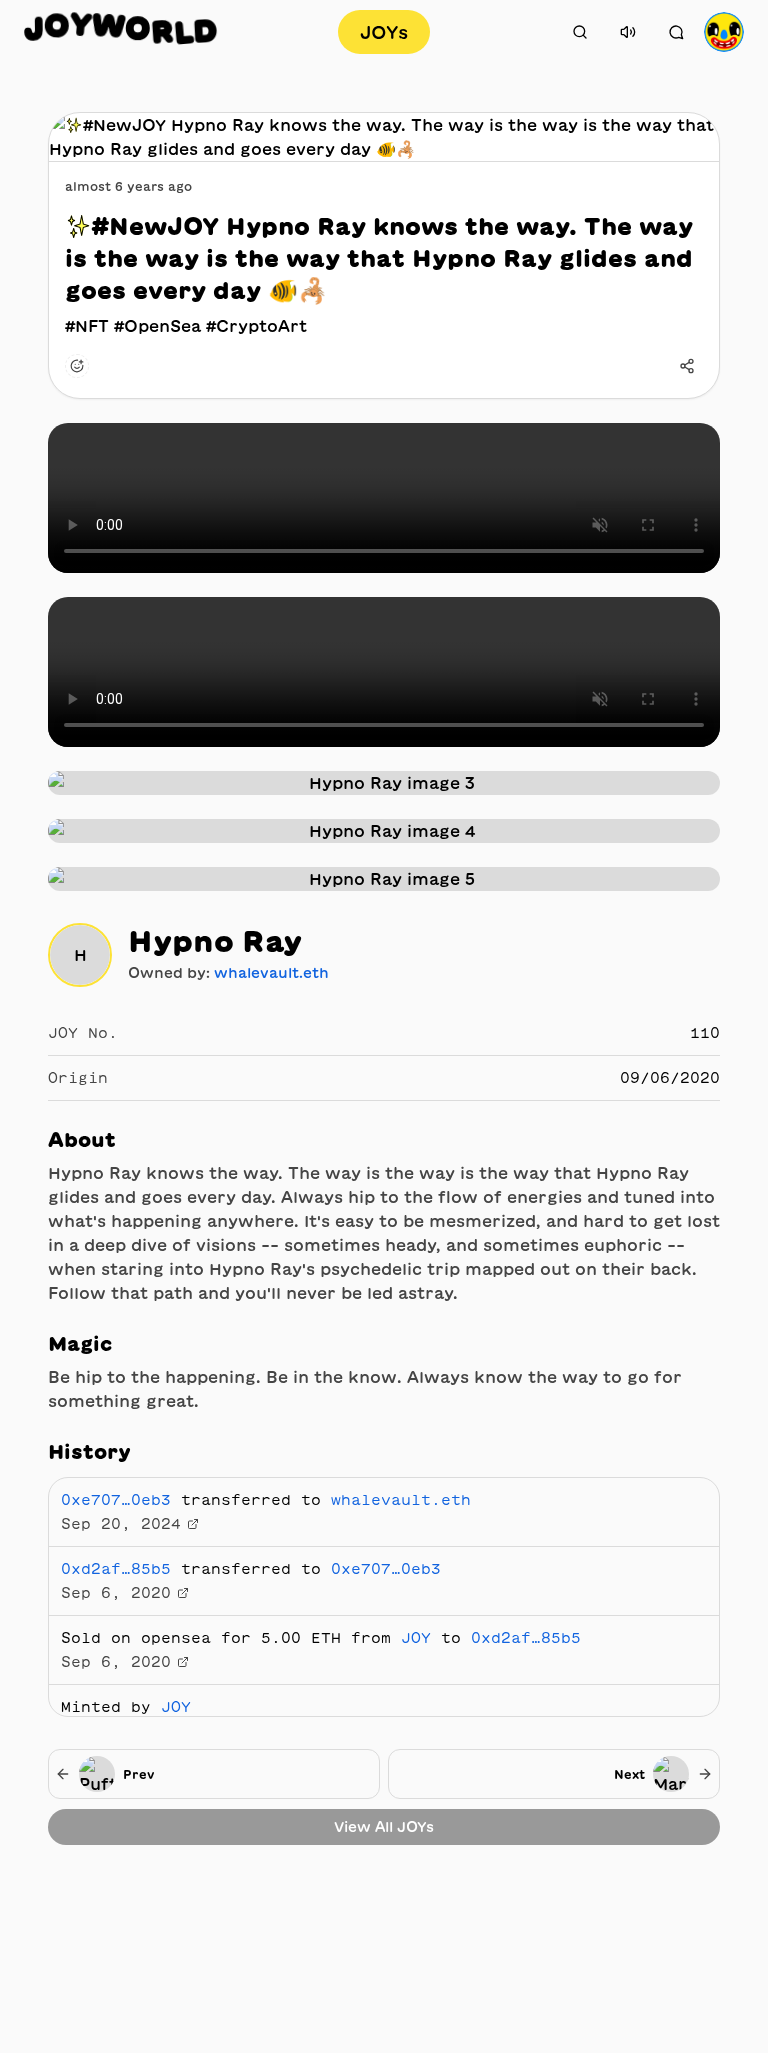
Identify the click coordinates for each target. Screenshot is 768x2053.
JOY (416, 1638)
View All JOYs (384, 1827)
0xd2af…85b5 (116, 1569)
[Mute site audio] (628, 32)
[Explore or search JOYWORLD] (580, 32)
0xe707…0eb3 (116, 1500)
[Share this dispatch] (687, 366)
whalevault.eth (271, 973)
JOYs (384, 32)
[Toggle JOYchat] (676, 32)
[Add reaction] (77, 366)
